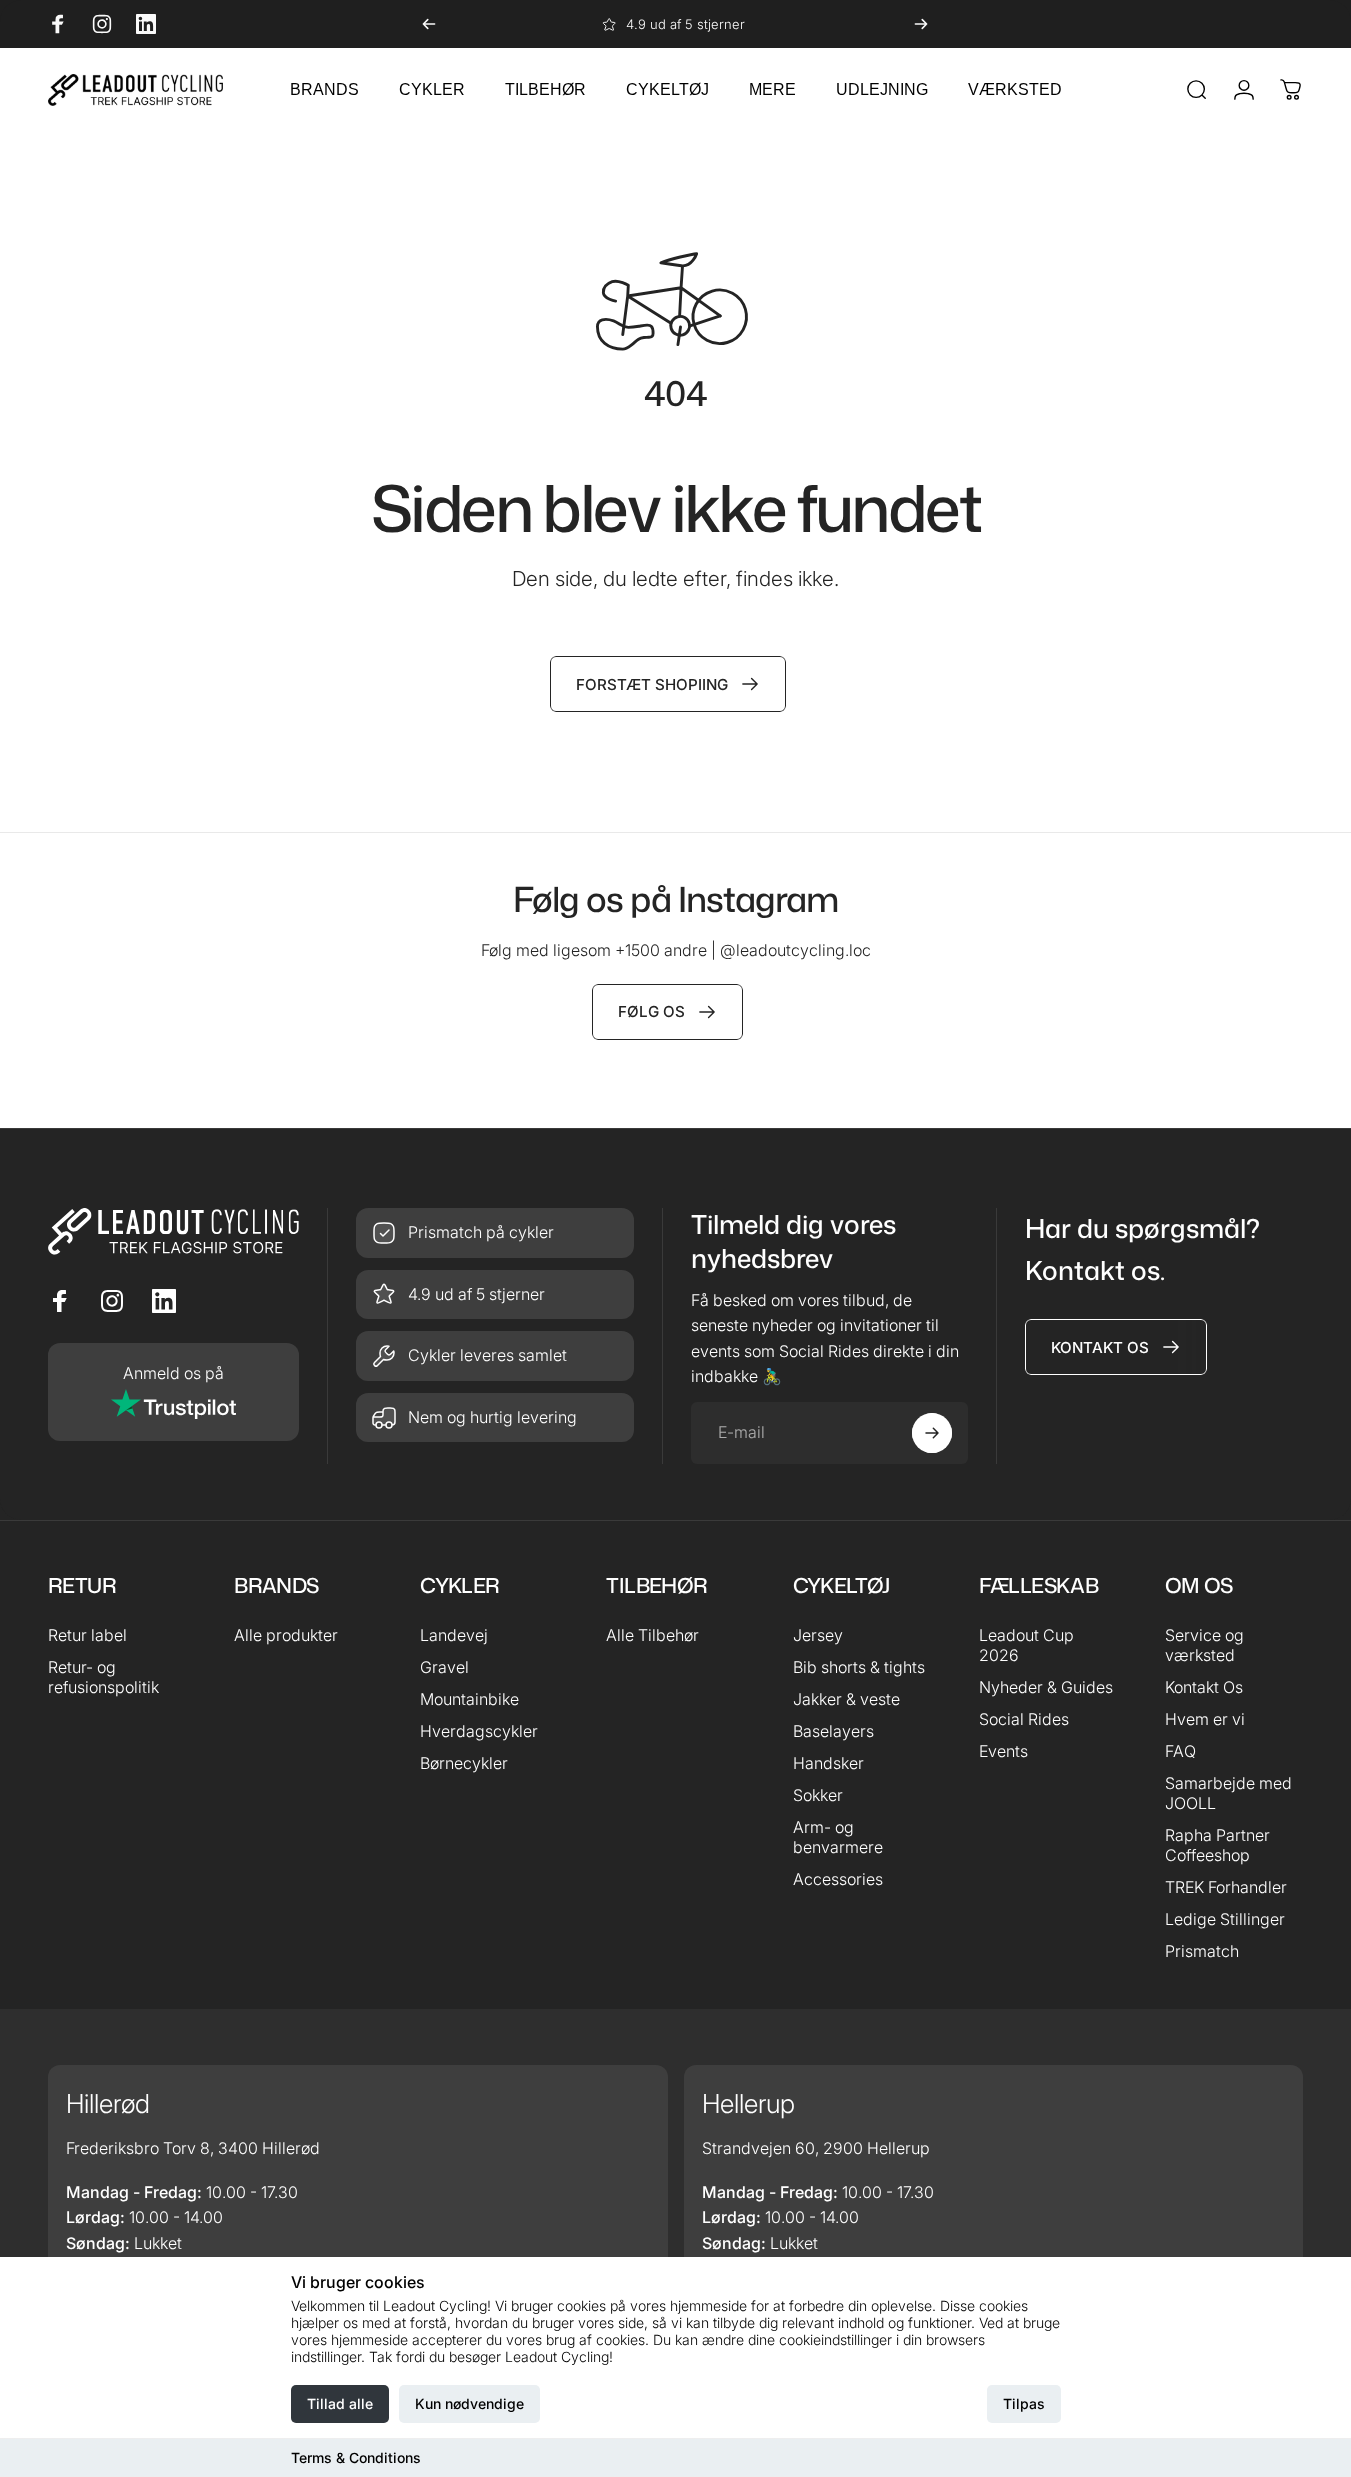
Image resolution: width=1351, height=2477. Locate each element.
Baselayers (833, 1731)
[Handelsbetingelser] (495, 1356)
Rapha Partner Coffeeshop (1217, 1845)
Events (1003, 1751)
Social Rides (1024, 1719)
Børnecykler (464, 1763)
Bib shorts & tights (859, 1667)
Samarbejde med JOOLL (1228, 1793)
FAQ (1180, 1751)
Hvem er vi (1205, 1719)
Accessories (838, 1879)
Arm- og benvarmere (838, 1837)
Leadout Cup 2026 (1026, 1645)
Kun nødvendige (469, 2403)
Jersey (818, 1635)
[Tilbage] (429, 24)
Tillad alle (340, 2403)
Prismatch (1202, 1951)
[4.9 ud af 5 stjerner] (495, 1295)
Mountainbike (469, 1699)
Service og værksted (1204, 1645)
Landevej (454, 1635)
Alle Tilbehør (652, 1635)
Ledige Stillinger (1225, 1919)
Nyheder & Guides (1046, 1687)
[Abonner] (932, 1433)
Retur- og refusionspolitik (103, 1677)
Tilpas (1024, 2403)
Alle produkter (286, 1635)
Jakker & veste (846, 1699)
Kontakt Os (1204, 1687)
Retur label (87, 1635)
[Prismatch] (495, 1233)
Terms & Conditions (356, 2457)
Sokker (818, 1795)
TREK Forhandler (1226, 1887)
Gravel (444, 1667)
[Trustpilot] (173, 1392)
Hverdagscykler (479, 1731)
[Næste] (921, 24)
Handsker (828, 1763)
